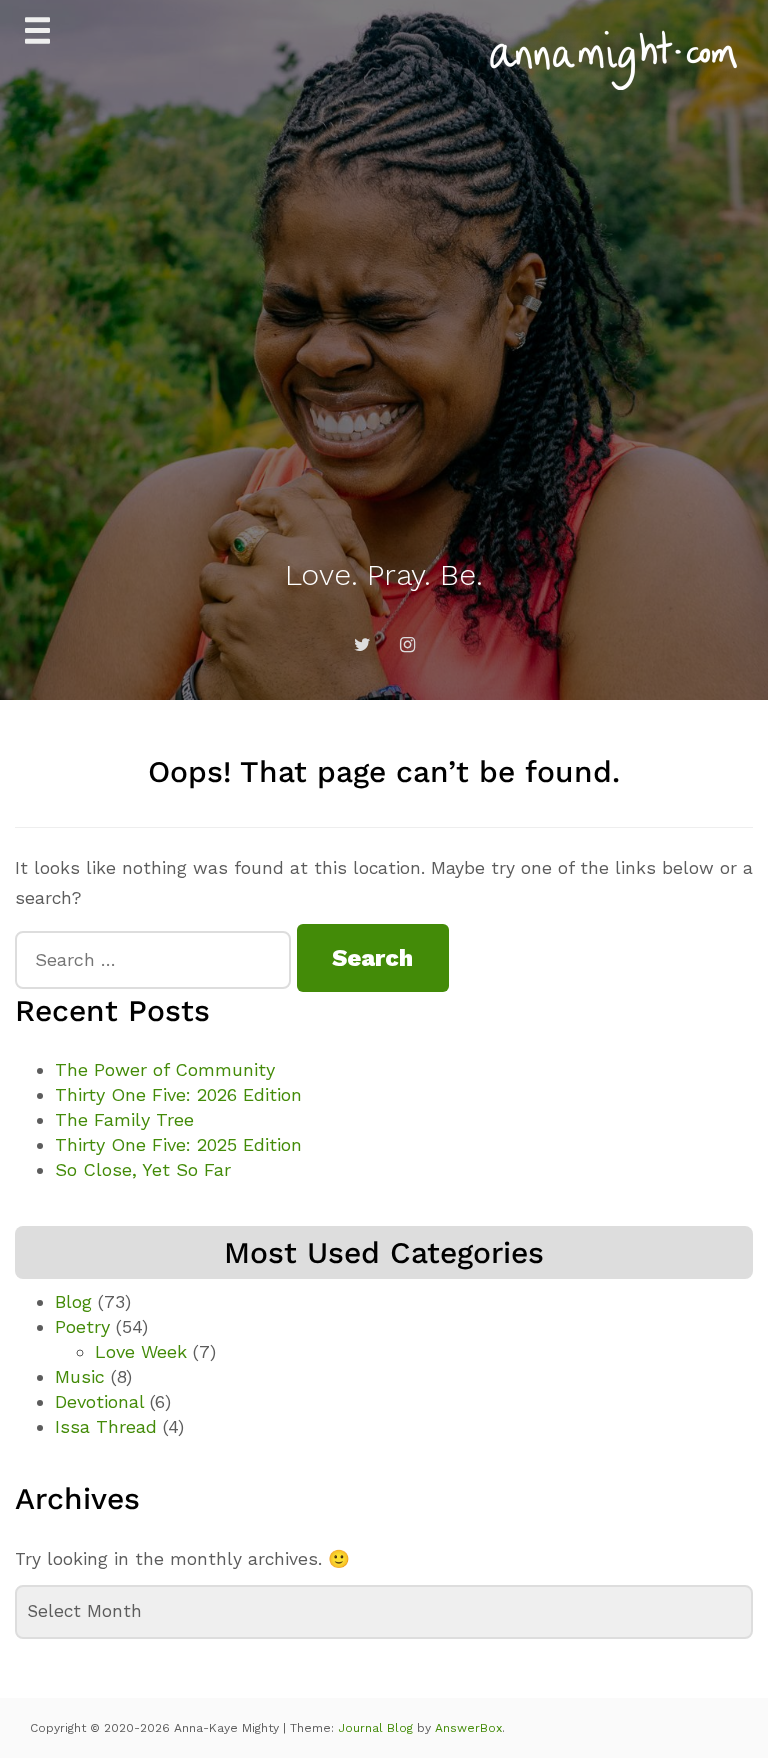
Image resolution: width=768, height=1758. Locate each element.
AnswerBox (468, 1728)
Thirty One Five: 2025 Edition (178, 1144)
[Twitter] (362, 645)
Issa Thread (106, 1426)
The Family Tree (124, 1119)
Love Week (141, 1351)
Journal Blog (377, 1728)
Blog (73, 1301)
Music (80, 1376)
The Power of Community (165, 1069)
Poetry (82, 1326)
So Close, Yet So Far (143, 1169)
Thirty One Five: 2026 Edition (178, 1094)
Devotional (99, 1401)
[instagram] (407, 645)
